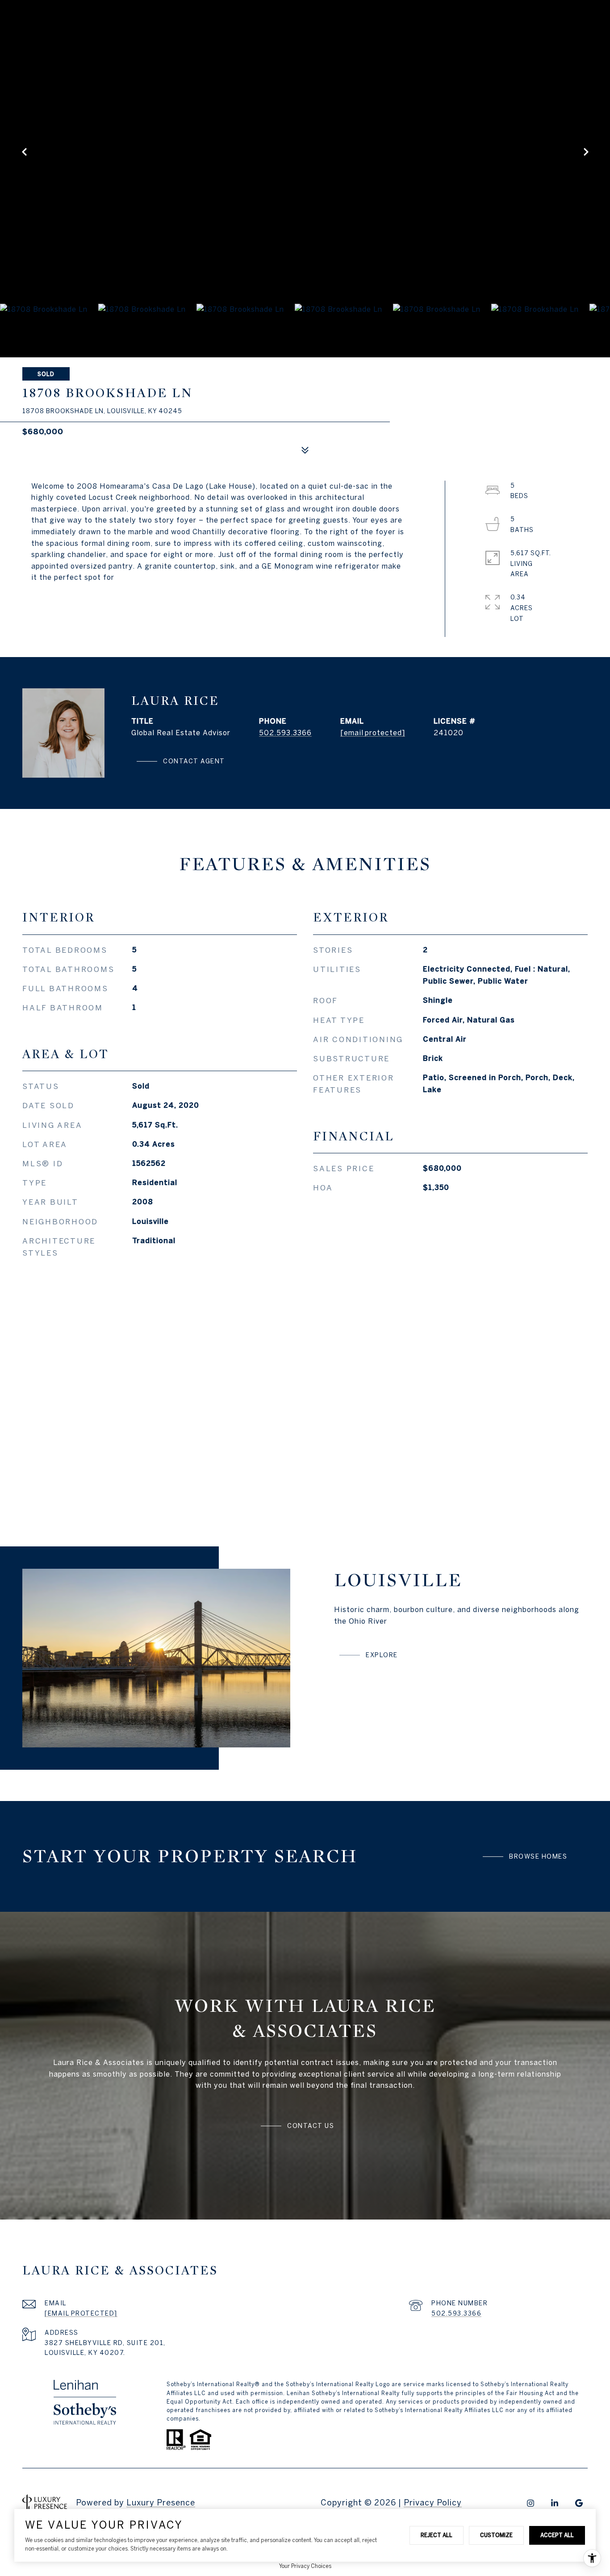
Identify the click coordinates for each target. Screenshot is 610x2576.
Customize (496, 2535)
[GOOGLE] (579, 2503)
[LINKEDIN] (555, 2503)
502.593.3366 (285, 733)
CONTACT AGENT (194, 761)
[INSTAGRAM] (531, 2503)
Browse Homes (538, 1856)
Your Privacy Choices (305, 2566)
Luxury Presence (161, 2503)
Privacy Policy (433, 2503)
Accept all (557, 2535)
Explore (382, 1655)
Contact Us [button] (311, 2126)
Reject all (437, 2535)
